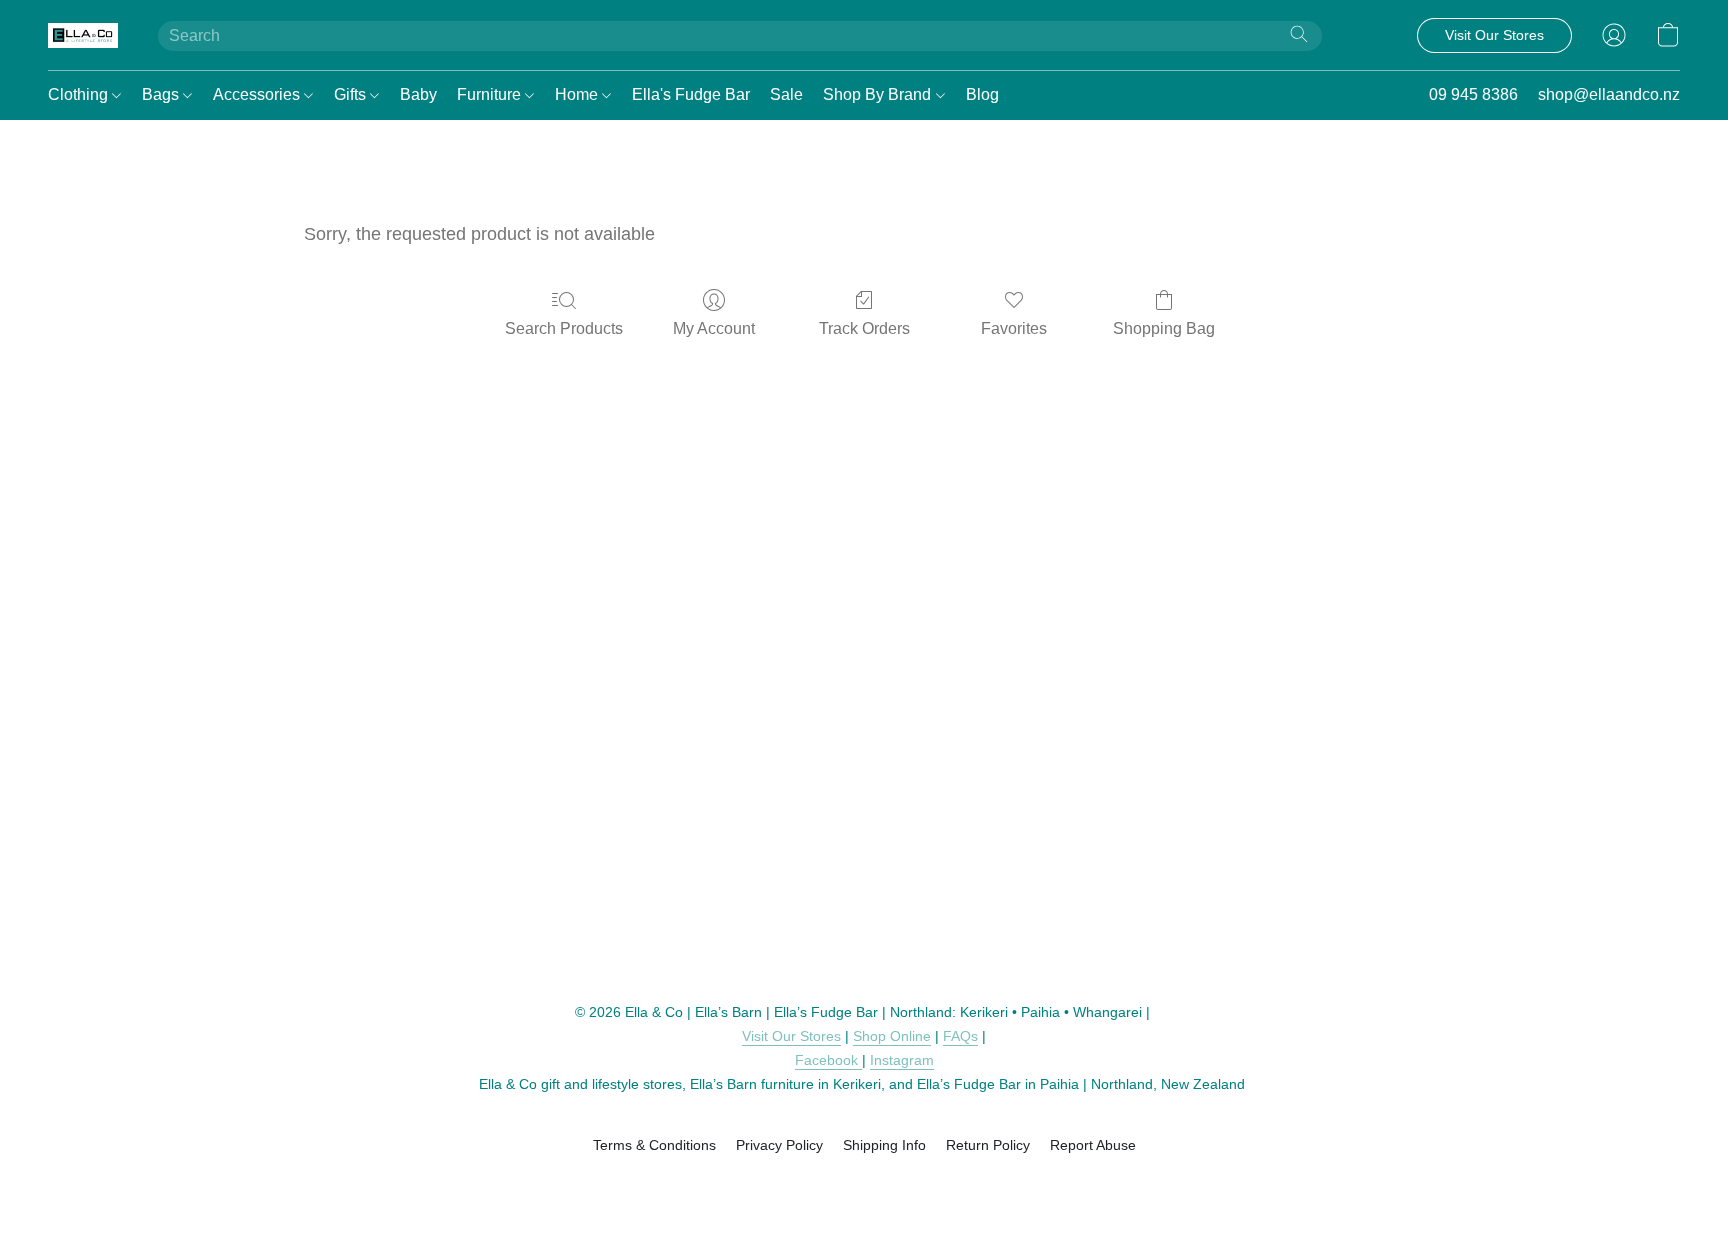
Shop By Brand (879, 94)
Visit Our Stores (791, 1036)
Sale (786, 94)
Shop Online (892, 1036)
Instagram (902, 1060)
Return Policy (988, 1145)
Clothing (80, 94)
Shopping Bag (1164, 328)
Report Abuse (1093, 1145)
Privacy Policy (779, 1145)
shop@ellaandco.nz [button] (1609, 94)
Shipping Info (884, 1145)
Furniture (491, 94)
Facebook (828, 1060)
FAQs (960, 1036)
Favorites (1014, 328)
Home (578, 94)
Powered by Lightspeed (864, 1180)
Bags (162, 94)
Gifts (352, 94)
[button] (83, 35)
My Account (714, 328)
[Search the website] (1299, 34)
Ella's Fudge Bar (691, 94)
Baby (418, 94)
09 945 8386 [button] (1473, 94)
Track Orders (864, 328)
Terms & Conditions (654, 1145)
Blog (982, 94)
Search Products (564, 328)
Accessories (258, 94)
